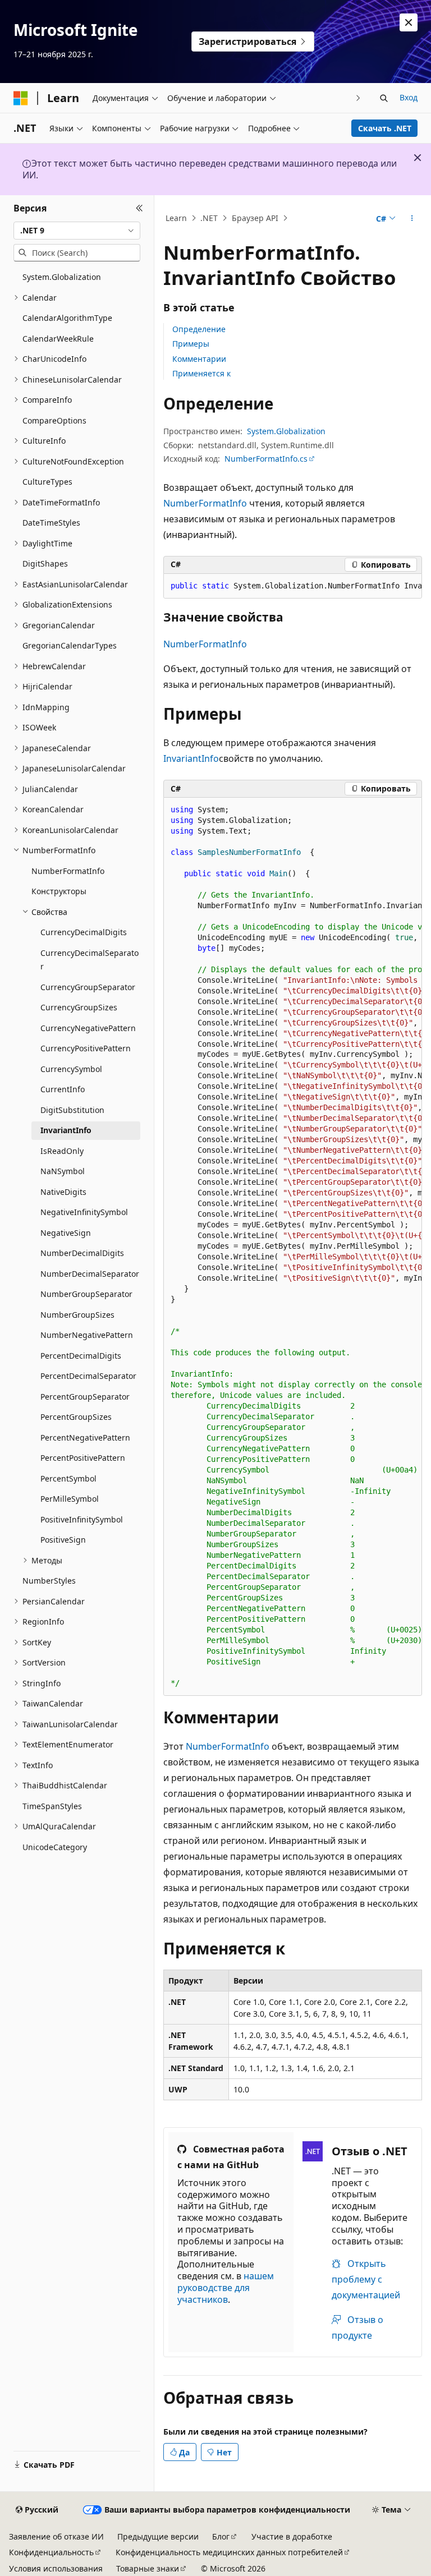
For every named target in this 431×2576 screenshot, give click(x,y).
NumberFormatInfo (205, 503)
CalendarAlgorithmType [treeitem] (67, 318)
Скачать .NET (385, 128)
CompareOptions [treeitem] (54, 420)
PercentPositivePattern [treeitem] (83, 1458)
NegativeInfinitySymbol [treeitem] (84, 1212)
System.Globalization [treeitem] (62, 277)
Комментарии (199, 359)
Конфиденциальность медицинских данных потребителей (229, 2552)
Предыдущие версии (158, 2536)
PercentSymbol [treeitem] (68, 1478)
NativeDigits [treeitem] (63, 1192)
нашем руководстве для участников (226, 2288)
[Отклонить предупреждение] (409, 22)
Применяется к (201, 373)
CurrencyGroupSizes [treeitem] (79, 1007)
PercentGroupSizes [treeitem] (76, 1417)
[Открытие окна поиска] (384, 98)
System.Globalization (286, 431)
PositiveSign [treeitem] (63, 1540)
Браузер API (255, 218)
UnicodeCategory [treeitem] (55, 1847)
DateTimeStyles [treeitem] (51, 523)
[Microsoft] (21, 98)
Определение (199, 329)
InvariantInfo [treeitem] (66, 1130)
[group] (293, 586)
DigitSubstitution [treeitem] (72, 1110)
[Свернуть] (139, 209)
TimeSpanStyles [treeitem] (52, 1806)
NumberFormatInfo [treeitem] (68, 871)
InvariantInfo (191, 758)
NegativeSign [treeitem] (66, 1233)
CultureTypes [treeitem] (47, 482)
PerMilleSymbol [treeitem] (70, 1499)
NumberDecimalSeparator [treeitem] (90, 1274)
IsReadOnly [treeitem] (62, 1151)
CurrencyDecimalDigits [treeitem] (84, 932)
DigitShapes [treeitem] (45, 563)
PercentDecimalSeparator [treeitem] (88, 1376)
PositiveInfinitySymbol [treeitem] (82, 1519)
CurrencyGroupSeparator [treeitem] (88, 987)
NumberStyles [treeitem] (49, 1581)
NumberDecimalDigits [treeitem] (82, 1253)
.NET (209, 218)
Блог (221, 2536)
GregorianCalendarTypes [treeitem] (70, 645)
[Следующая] (358, 98)
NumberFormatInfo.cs (266, 459)
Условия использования (56, 2568)
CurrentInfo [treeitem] (63, 1089)
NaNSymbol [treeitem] (63, 1171)
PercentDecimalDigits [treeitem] (81, 1356)
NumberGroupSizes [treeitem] (77, 1315)
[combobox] (77, 231)
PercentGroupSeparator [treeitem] (85, 1397)
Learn (176, 218)
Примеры (191, 344)
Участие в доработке (292, 2536)
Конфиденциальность (51, 2552)
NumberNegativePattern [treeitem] (87, 1335)
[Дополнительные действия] (412, 218)
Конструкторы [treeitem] (59, 891)
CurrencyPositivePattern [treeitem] (86, 1048)
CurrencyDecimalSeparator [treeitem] (90, 960)
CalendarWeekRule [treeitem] (58, 339)
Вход (409, 97)
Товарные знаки (148, 2568)
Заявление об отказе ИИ (56, 2536)
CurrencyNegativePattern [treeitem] (88, 1028)
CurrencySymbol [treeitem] (71, 1069)
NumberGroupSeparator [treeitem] (86, 1294)
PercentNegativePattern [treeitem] (85, 1438)
